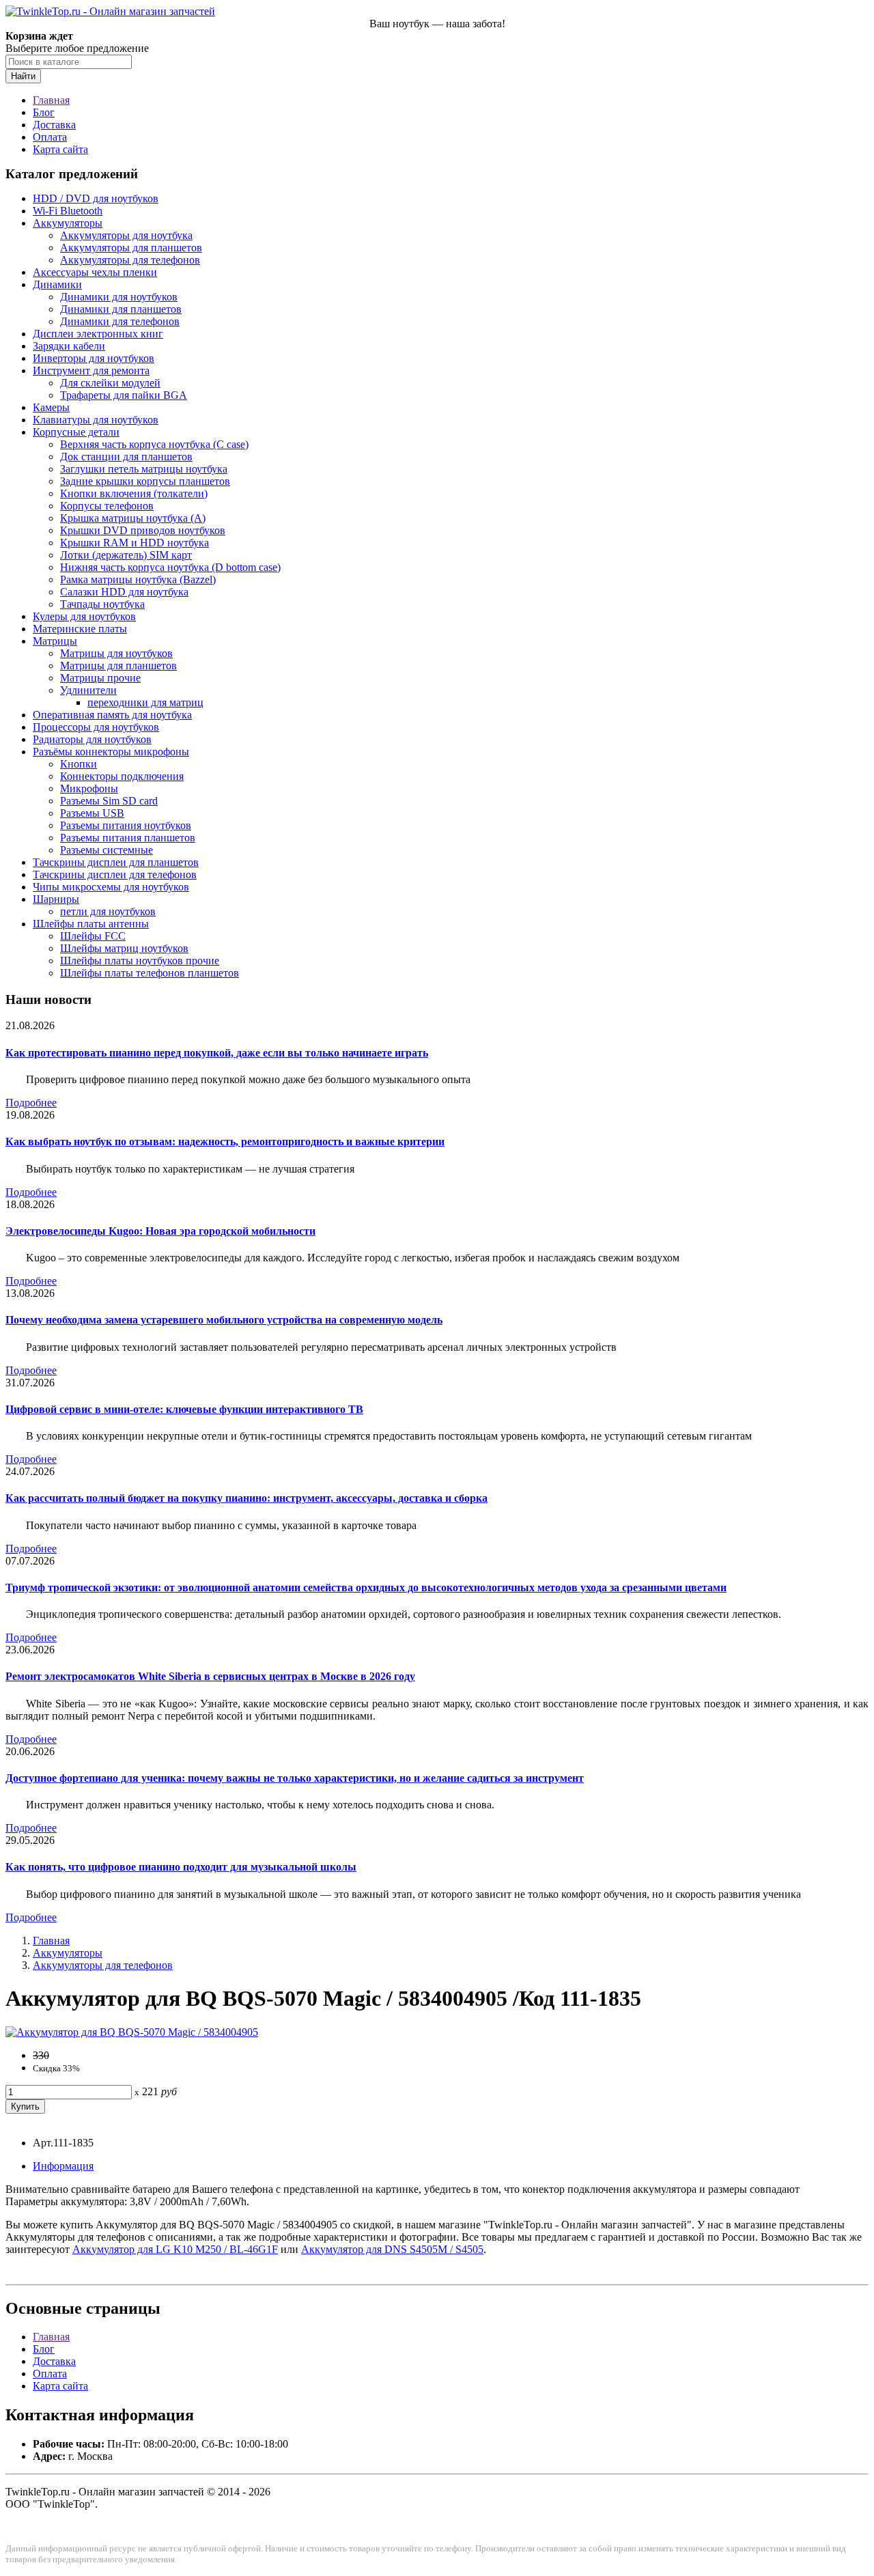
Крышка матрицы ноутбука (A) (133, 518)
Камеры (51, 407)
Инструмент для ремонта (91, 370)
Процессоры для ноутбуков (96, 727)
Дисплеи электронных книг (98, 334)
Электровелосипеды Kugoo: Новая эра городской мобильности (160, 1231)
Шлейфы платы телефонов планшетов (150, 973)
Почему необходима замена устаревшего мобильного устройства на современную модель (224, 1320)
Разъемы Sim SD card (109, 801)
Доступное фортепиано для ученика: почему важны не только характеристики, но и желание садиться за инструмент (295, 1778)
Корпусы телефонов (107, 506)
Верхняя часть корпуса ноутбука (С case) (154, 444)
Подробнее (31, 1103)
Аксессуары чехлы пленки (95, 272)
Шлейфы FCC (93, 936)
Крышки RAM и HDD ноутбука (135, 543)
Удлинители (88, 690)
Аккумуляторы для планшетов (131, 248)
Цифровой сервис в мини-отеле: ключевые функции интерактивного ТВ (184, 1409)
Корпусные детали (76, 432)
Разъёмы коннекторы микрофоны (111, 752)
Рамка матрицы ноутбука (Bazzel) (138, 579)
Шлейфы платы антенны (91, 924)
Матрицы (55, 641)
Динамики (57, 284)
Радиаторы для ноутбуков (92, 739)
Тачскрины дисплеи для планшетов (116, 862)
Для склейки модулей (110, 383)
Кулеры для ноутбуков (84, 616)
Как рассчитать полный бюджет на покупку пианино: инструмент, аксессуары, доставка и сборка (246, 1498)
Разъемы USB (92, 813)
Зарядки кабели (69, 346)
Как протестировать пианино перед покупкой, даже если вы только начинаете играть (217, 1053)
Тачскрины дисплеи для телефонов (115, 874)
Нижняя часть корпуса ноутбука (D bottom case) (170, 567)
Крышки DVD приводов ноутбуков (143, 530)
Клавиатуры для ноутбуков (96, 420)
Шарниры (56, 899)
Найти (23, 76)
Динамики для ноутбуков (119, 297)
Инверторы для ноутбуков (94, 358)
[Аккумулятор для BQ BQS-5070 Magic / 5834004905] (132, 2032)
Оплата (50, 137)
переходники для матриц (145, 702)
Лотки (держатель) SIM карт (126, 555)
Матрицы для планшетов (118, 666)
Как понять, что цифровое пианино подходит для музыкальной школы (181, 1867)
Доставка (54, 125)
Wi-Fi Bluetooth (68, 211)
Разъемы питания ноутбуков (126, 825)
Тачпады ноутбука (102, 604)
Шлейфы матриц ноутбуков (124, 948)
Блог (44, 112)
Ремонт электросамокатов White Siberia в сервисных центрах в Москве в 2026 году (210, 1676)
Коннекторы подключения (122, 776)
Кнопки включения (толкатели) (134, 493)
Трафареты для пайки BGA (124, 395)
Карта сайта (60, 149)
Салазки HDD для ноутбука (124, 592)
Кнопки (79, 764)
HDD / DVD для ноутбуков (96, 198)
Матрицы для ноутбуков (116, 653)
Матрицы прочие (100, 678)
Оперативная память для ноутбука (112, 715)
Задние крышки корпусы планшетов (145, 481)
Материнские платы (80, 629)
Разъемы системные (107, 850)
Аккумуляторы (68, 223)
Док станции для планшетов (126, 457)
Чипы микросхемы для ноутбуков (111, 887)
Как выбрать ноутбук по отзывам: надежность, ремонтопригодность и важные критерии (225, 1142)
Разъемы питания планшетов (128, 838)
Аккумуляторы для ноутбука (126, 235)
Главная (51, 100)
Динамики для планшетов (121, 309)
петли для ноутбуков (108, 911)
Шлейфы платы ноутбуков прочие (140, 961)
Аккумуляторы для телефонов (130, 260)
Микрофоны (89, 788)
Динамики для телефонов (120, 321)
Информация (63, 2166)
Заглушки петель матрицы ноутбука (144, 469)
